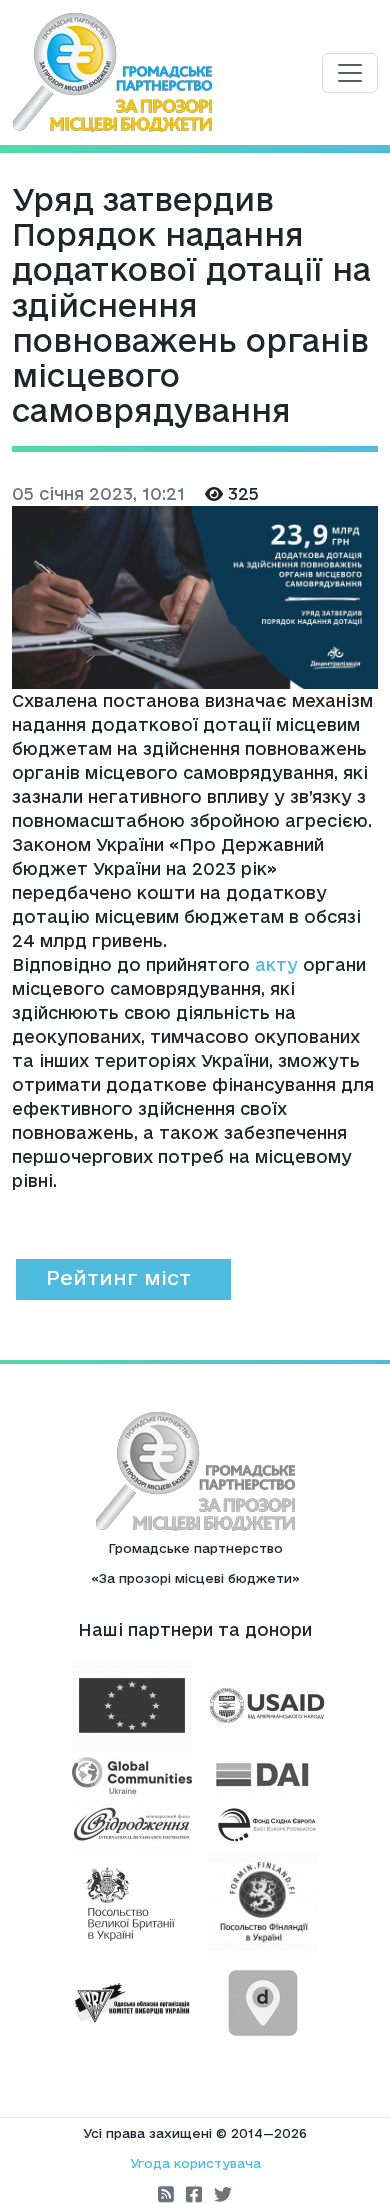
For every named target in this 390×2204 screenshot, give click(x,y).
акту (276, 964)
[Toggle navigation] (350, 73)
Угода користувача (195, 2163)
